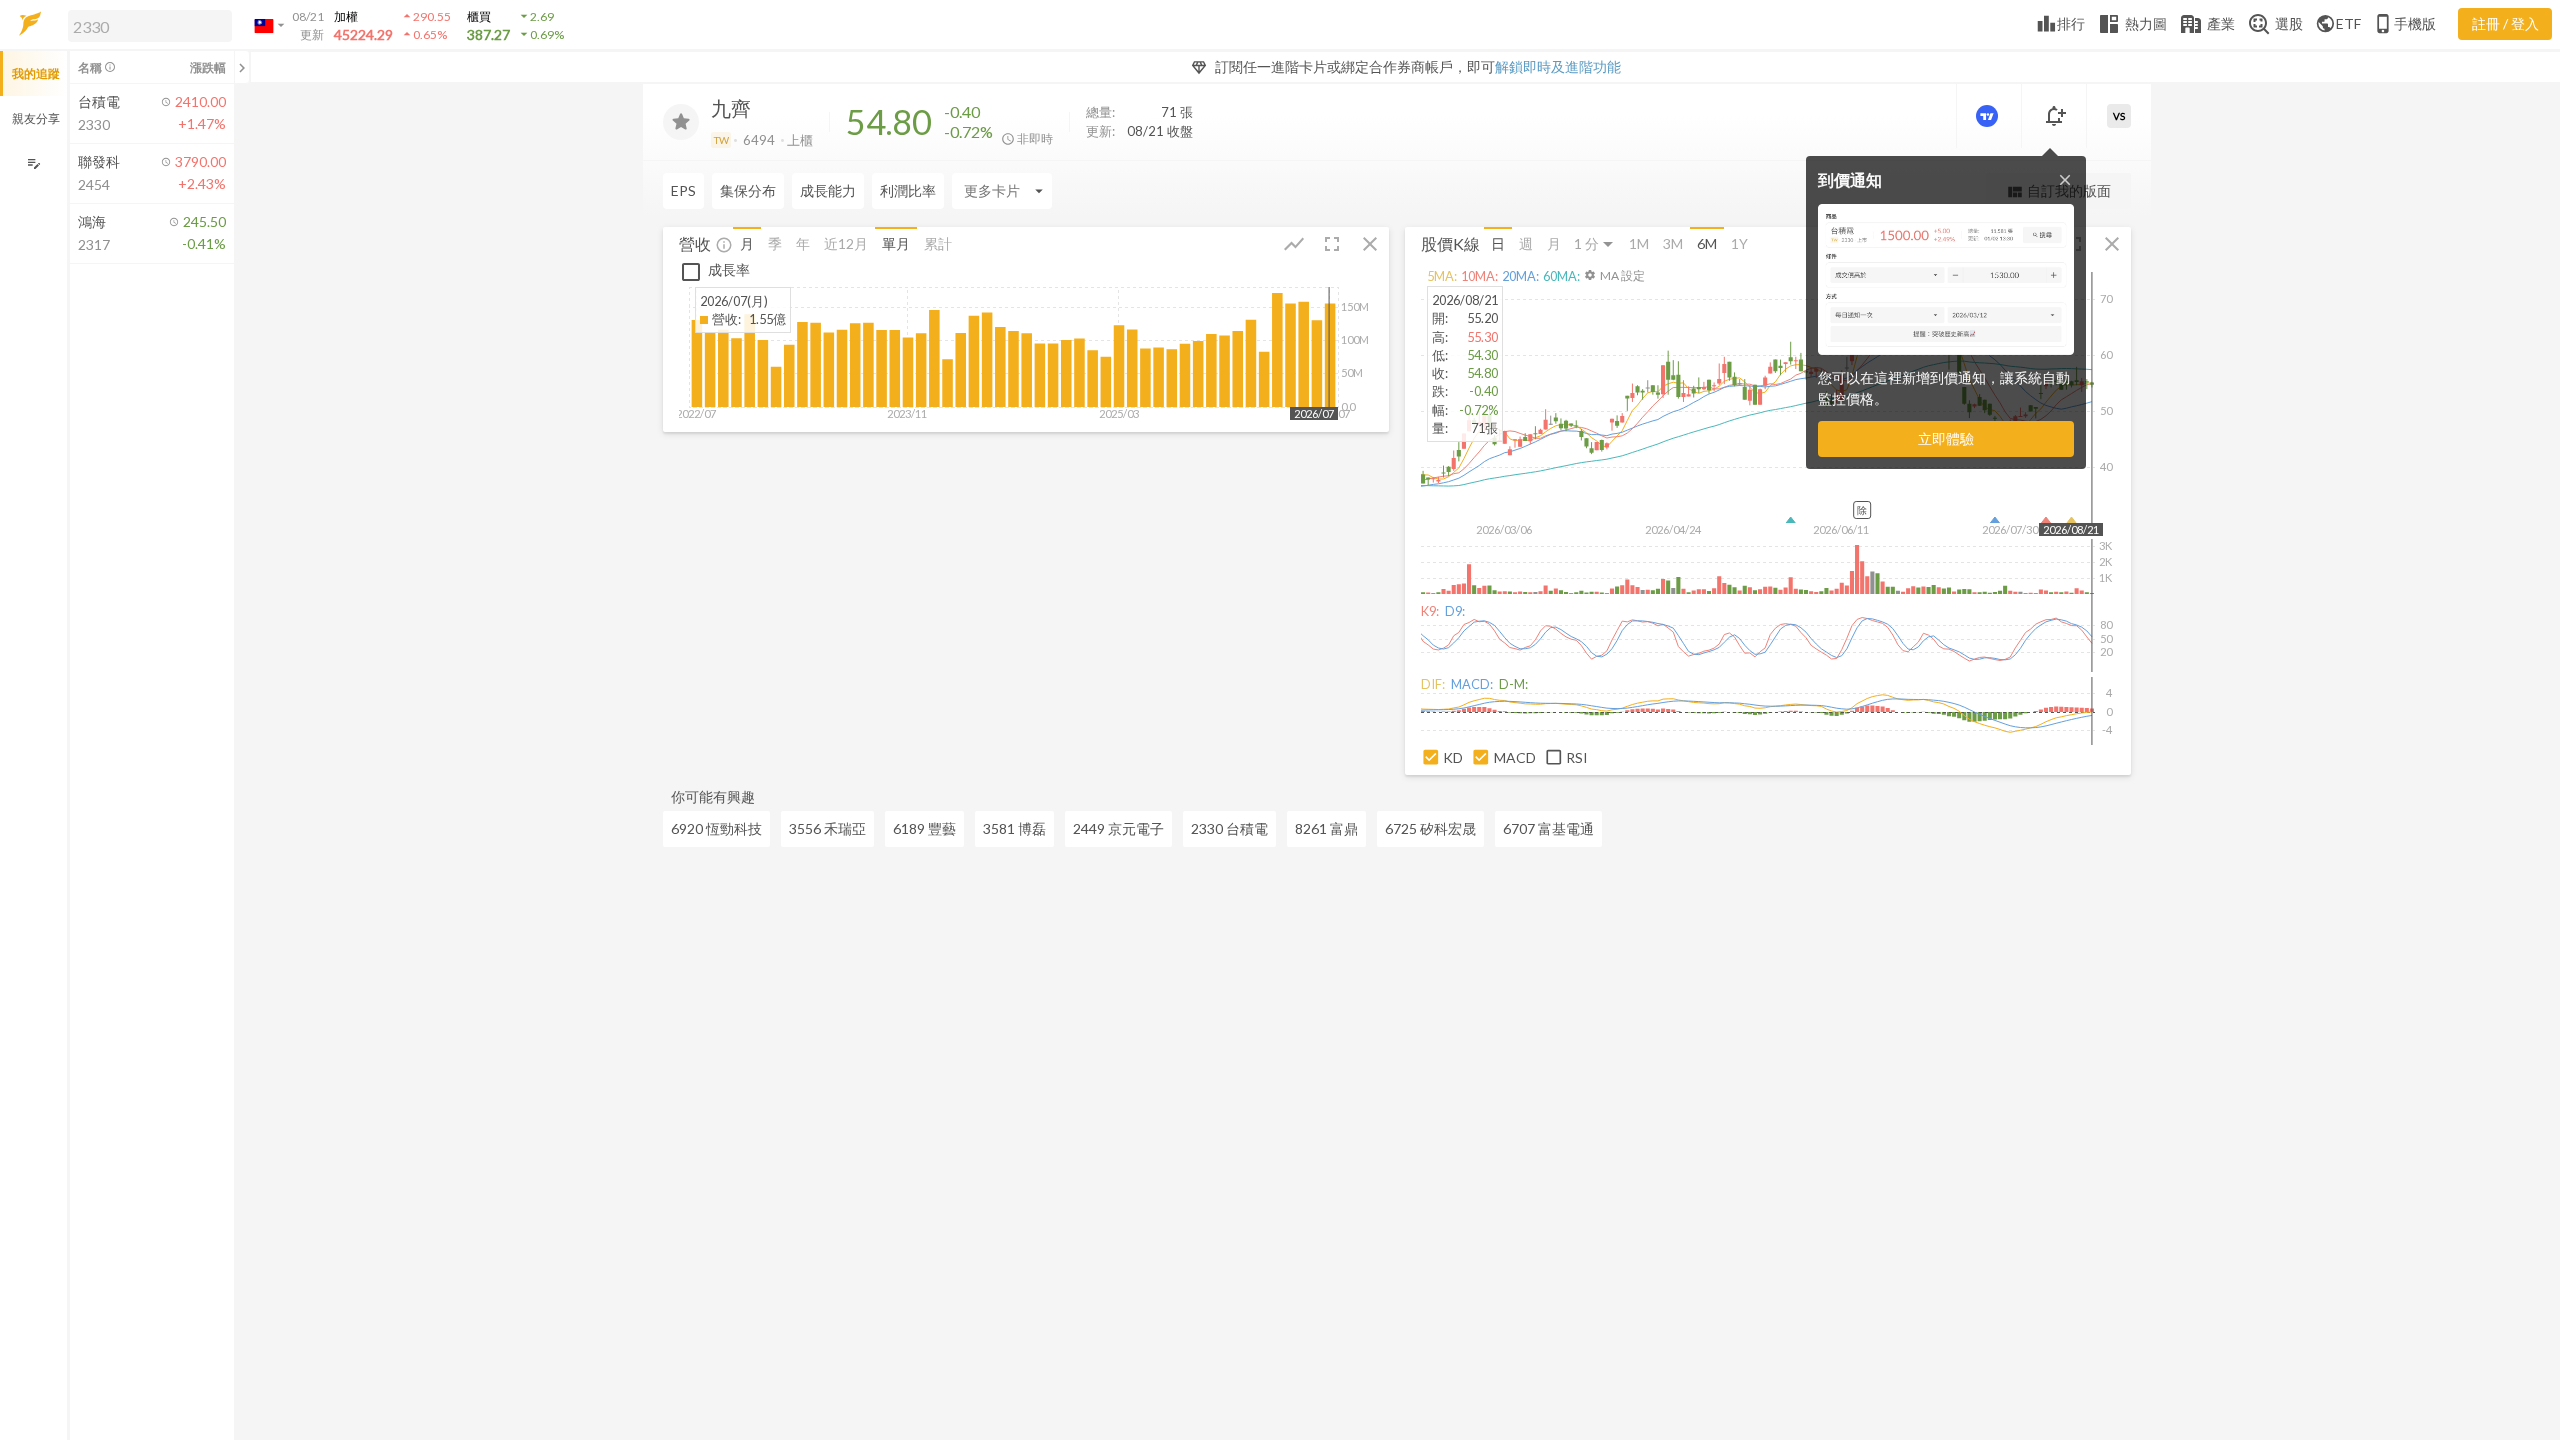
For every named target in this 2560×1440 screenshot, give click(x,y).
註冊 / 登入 (2505, 23)
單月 (896, 243)
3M (1673, 243)
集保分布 (748, 190)
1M (1639, 243)
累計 (938, 243)
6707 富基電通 (1548, 828)
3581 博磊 (1014, 828)
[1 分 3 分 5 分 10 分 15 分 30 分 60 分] (1595, 244)
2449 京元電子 (1118, 828)
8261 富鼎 (1326, 828)
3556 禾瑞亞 (827, 828)
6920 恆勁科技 (716, 828)
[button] (146, 25)
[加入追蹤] (681, 122)
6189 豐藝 (924, 828)
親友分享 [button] (36, 118)
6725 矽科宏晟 (1430, 828)
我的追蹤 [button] (36, 73)
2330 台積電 (1229, 828)
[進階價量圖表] (1989, 116)
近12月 (846, 243)
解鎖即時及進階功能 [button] (1558, 66)
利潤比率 (908, 190)
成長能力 (828, 190)
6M (1707, 243)
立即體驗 (1946, 438)
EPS (683, 190)
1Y (1739, 243)
